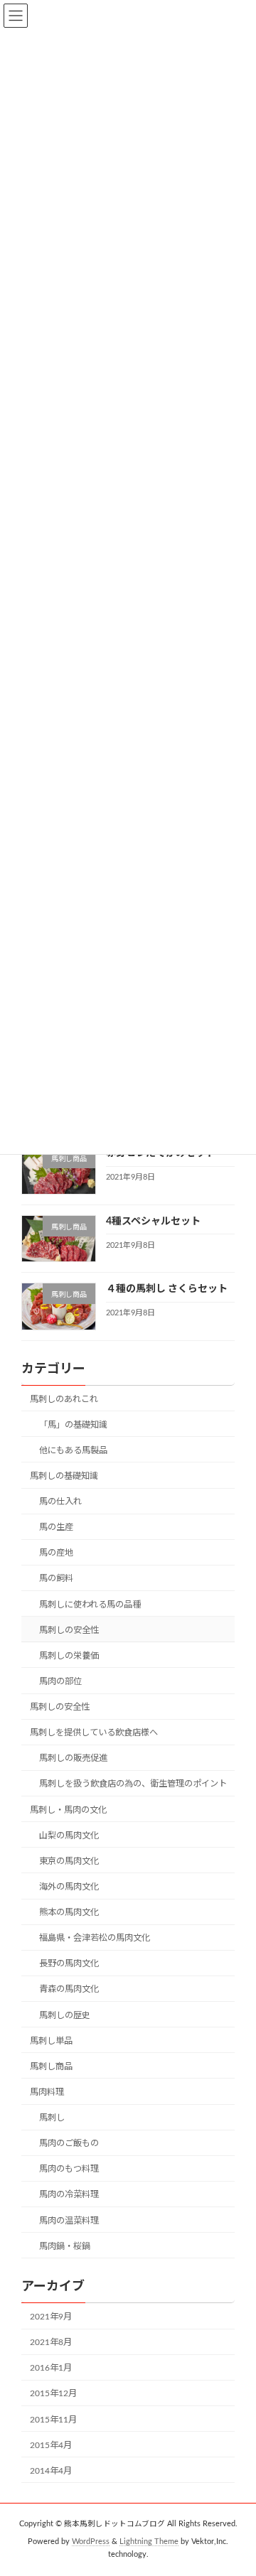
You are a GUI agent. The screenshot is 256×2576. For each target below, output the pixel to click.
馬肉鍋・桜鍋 (65, 2246)
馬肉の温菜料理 (69, 2220)
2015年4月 (51, 2445)
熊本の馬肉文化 (69, 1912)
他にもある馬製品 (73, 1450)
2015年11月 (53, 2419)
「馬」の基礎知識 (73, 1424)
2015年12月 (53, 2393)
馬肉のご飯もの (69, 2143)
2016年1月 (51, 2368)
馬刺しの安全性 (69, 1629)
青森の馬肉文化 (69, 1989)
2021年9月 (51, 2317)
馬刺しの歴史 (65, 2015)
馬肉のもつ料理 (69, 2169)
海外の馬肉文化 (69, 1887)
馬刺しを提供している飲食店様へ (94, 1732)
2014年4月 (51, 2470)
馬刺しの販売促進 (73, 1758)
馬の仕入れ (60, 1502)
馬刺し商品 (51, 2066)
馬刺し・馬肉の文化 (68, 1809)
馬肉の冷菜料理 (69, 2194)
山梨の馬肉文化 (69, 1835)
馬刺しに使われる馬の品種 (90, 1604)
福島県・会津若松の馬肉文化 (95, 1938)
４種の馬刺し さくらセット (167, 1289)
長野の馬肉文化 (69, 1963)
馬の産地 (56, 1553)
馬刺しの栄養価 (69, 1655)
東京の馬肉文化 (69, 1860)
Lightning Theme (149, 2542)
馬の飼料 (56, 1578)
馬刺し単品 (51, 2040)
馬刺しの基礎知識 (64, 1476)
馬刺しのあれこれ (64, 1399)
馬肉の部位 (60, 1681)
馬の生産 (56, 1527)
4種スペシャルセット (153, 1221)
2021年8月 (51, 2342)
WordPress (91, 2542)
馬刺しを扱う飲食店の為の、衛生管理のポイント (133, 1784)
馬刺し (52, 2118)
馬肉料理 (47, 2092)
